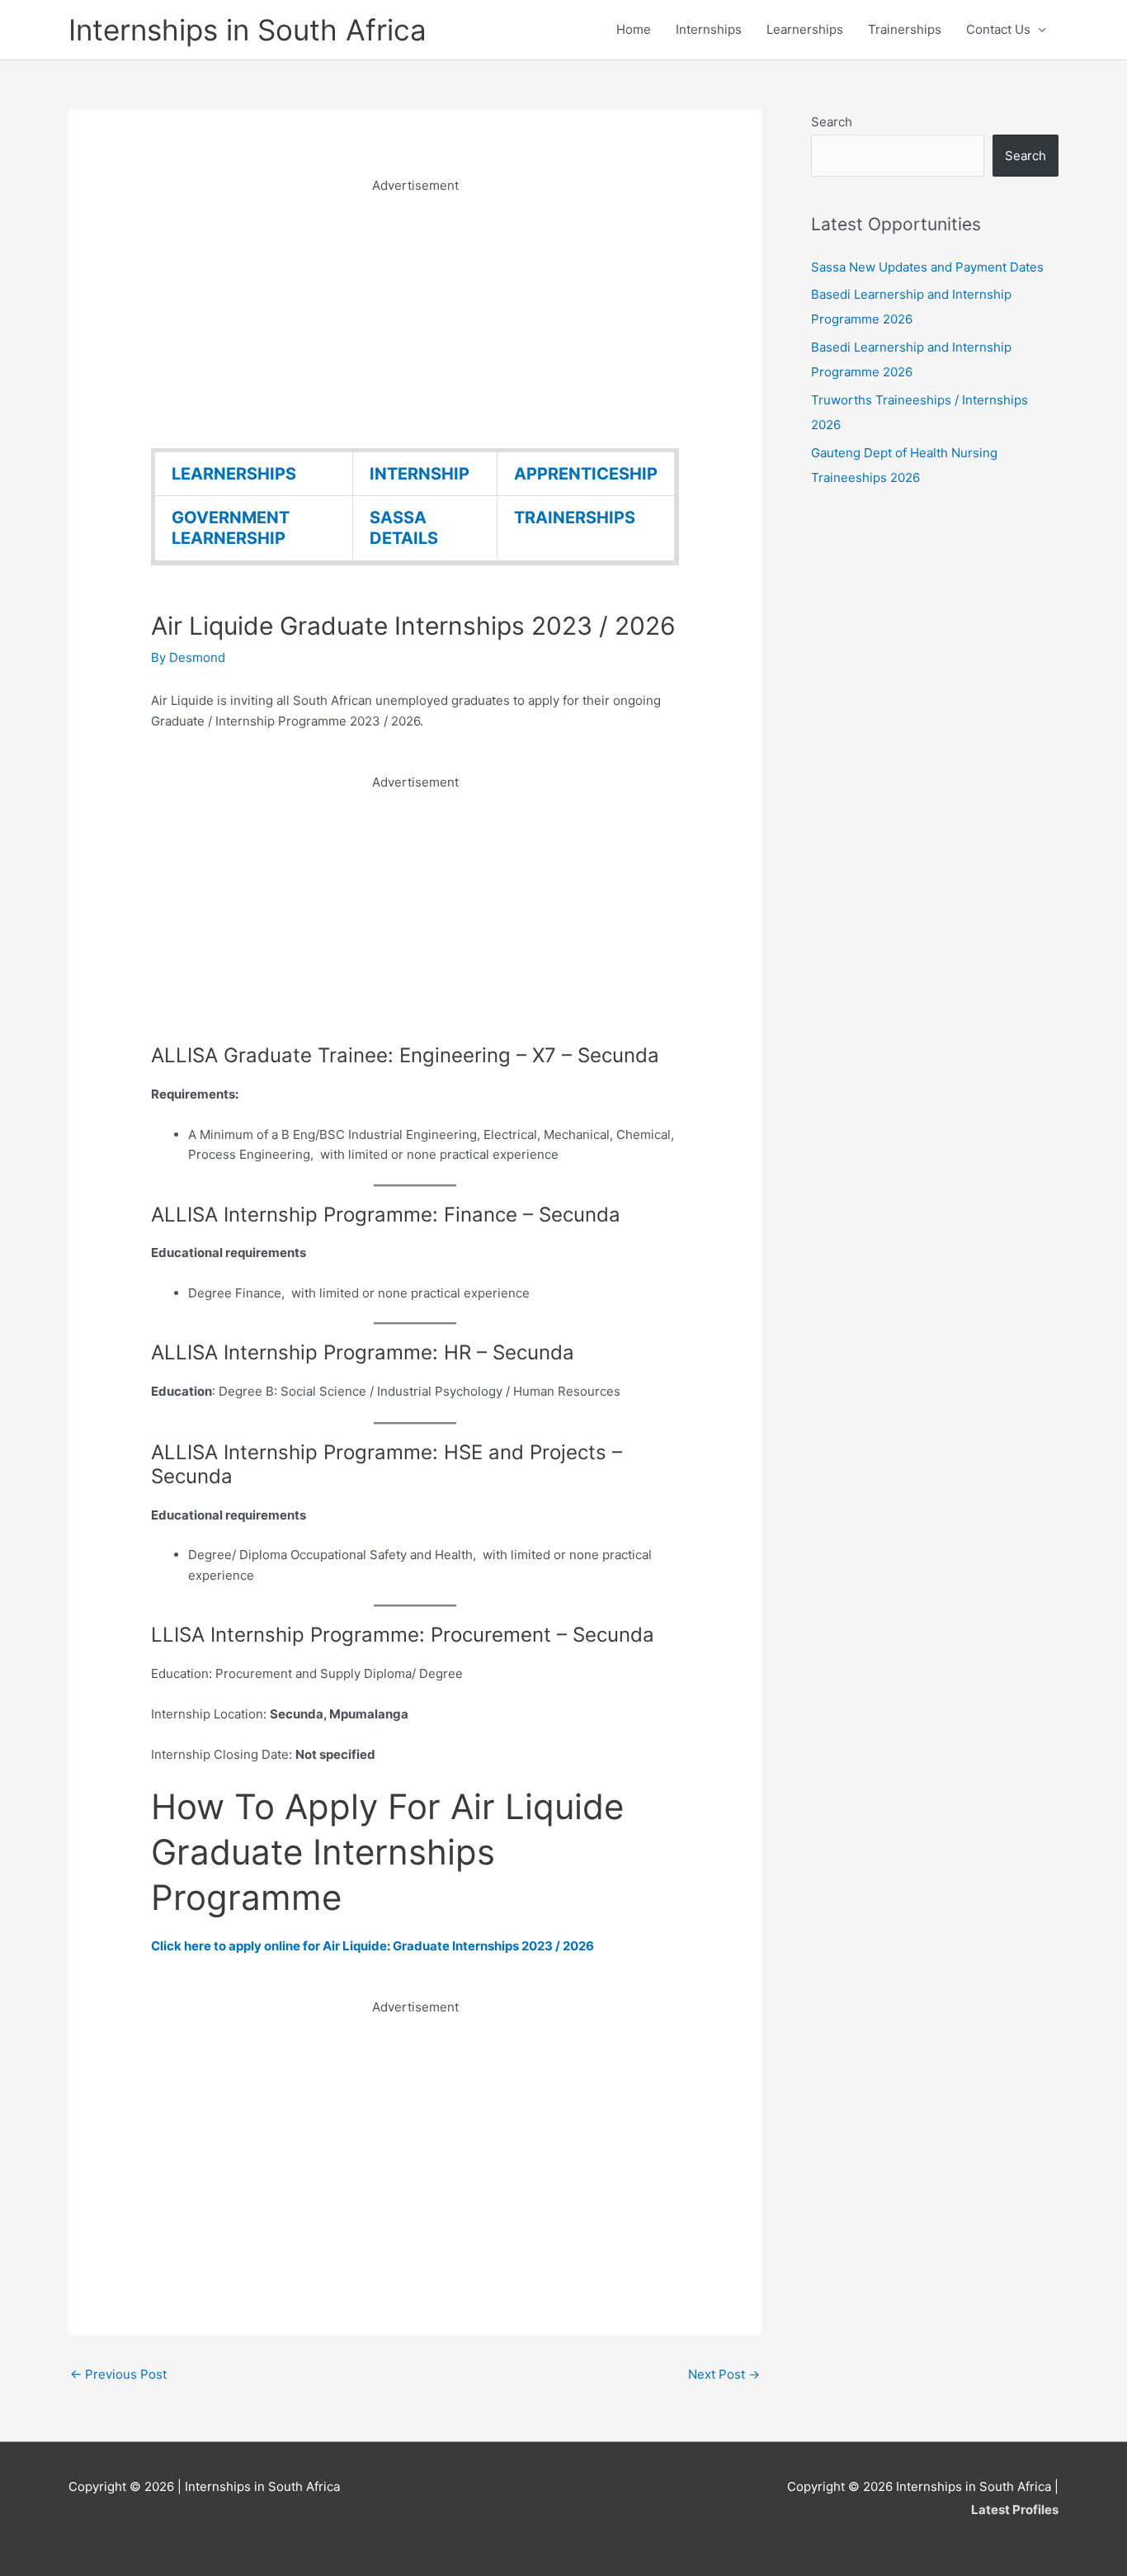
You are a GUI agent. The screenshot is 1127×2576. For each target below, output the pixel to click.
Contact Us (998, 29)
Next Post (724, 2374)
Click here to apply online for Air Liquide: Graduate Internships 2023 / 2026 (373, 1946)
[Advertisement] (415, 312)
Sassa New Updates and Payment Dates (927, 267)
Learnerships (805, 29)
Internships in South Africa (248, 30)
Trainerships (905, 29)
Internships (709, 29)
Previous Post (118, 2374)
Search (832, 122)
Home (634, 29)
